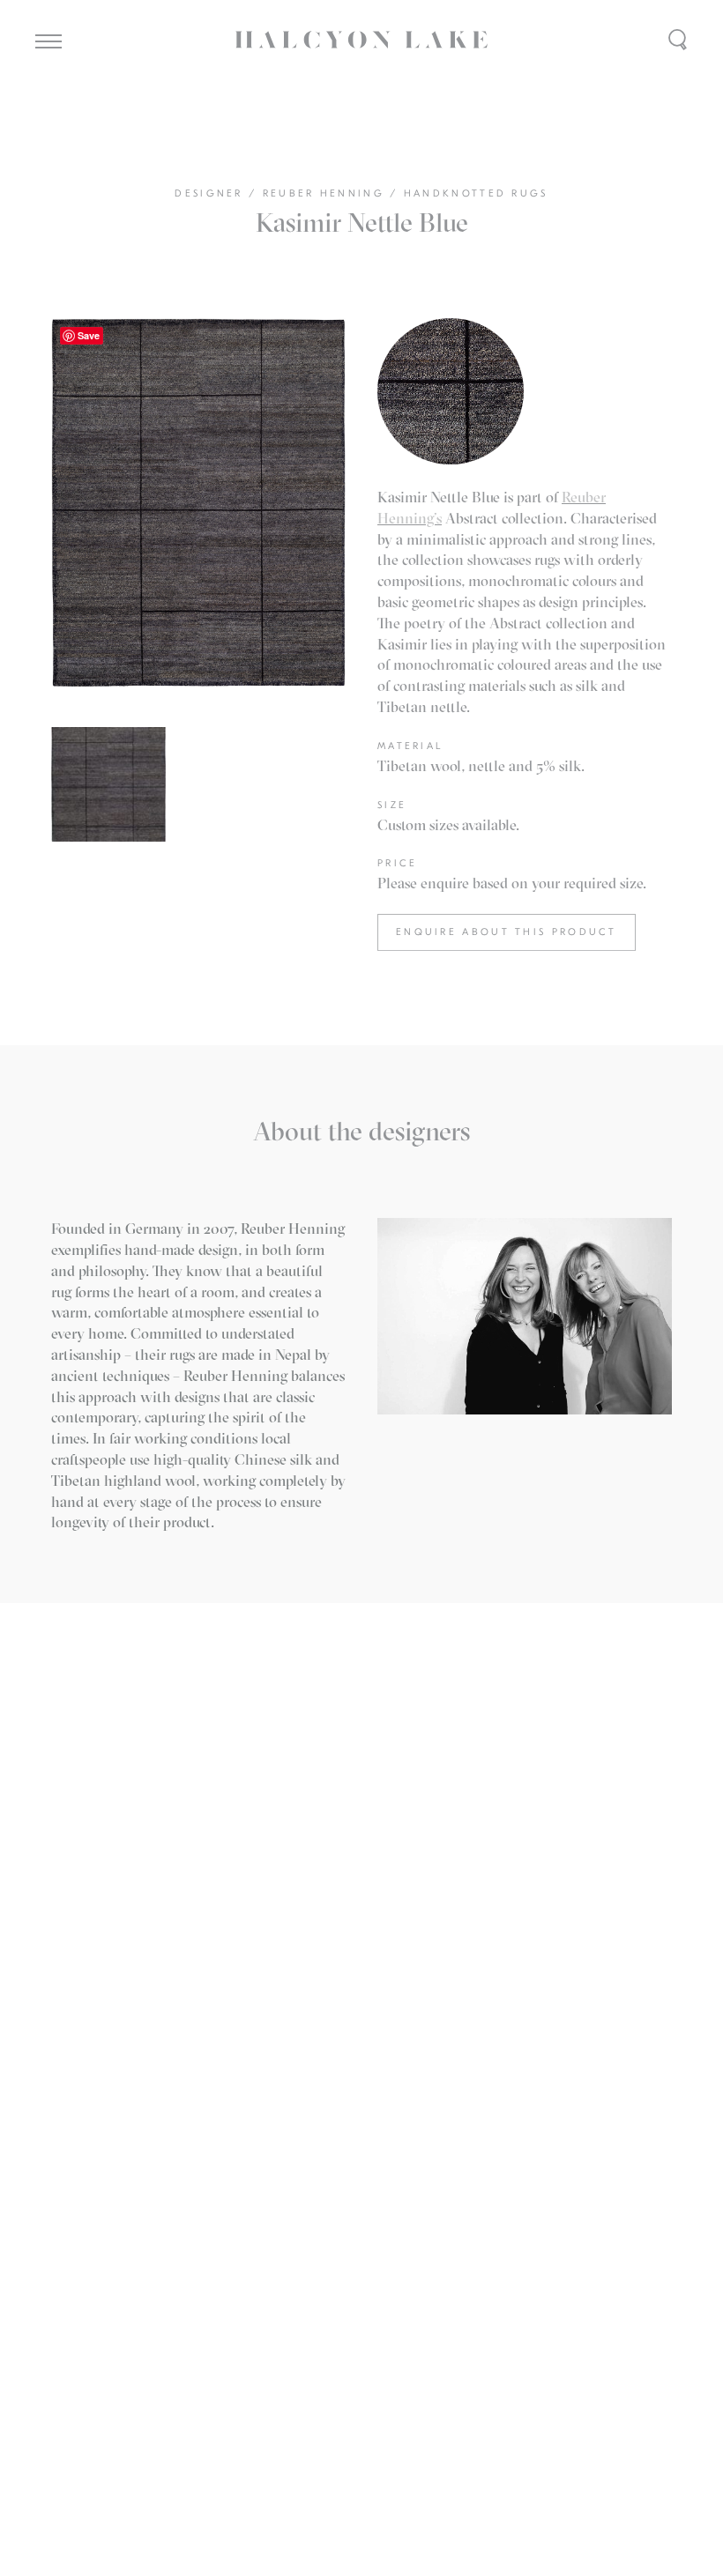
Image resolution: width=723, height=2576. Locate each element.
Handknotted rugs (476, 193)
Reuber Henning (327, 193)
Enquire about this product (507, 932)
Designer (212, 193)
